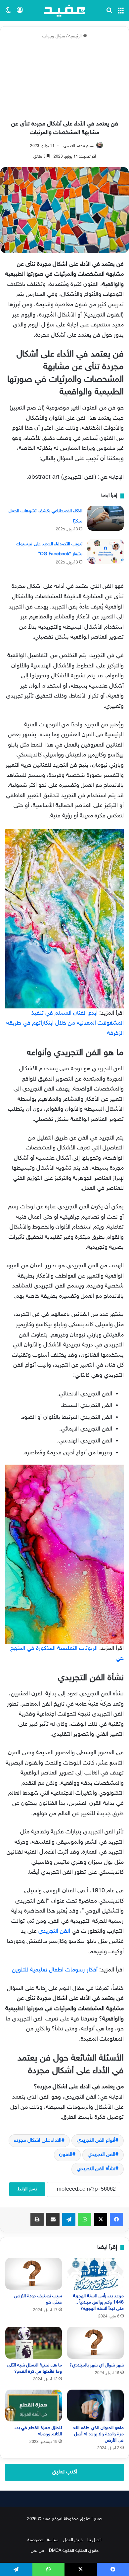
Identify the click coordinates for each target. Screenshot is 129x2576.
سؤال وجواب (54, 36)
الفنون (66, 2155)
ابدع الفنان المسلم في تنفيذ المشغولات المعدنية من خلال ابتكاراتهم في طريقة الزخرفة (65, 1023)
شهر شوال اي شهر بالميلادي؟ (97, 2365)
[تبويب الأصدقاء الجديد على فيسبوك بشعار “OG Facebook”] (106, 551)
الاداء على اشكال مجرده (38, 2140)
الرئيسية (76, 36)
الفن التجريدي (55, 1931)
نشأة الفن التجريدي (96, 2169)
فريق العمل (73, 2540)
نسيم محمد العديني (79, 146)
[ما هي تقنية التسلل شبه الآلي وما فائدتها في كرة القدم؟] (34, 2343)
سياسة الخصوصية (43, 2540)
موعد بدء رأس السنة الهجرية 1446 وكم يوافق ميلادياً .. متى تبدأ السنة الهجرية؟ (98, 2302)
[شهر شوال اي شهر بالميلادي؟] (95, 2343)
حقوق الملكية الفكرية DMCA (74, 2551)
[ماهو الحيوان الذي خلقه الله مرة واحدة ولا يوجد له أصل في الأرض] (95, 2406)
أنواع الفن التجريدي (96, 2140)
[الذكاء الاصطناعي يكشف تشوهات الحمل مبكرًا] (106, 518)
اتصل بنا (94, 2540)
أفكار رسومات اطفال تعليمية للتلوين (55, 1970)
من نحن (38, 2551)
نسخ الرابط (27, 2189)
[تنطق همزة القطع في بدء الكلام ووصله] (34, 2406)
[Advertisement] (64, 80)
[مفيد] (64, 11)
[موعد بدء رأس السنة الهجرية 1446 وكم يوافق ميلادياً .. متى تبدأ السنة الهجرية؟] (95, 2274)
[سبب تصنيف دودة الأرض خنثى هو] (34, 2274)
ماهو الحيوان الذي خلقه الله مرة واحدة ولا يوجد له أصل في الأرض (99, 2434)
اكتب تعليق (65, 2472)
